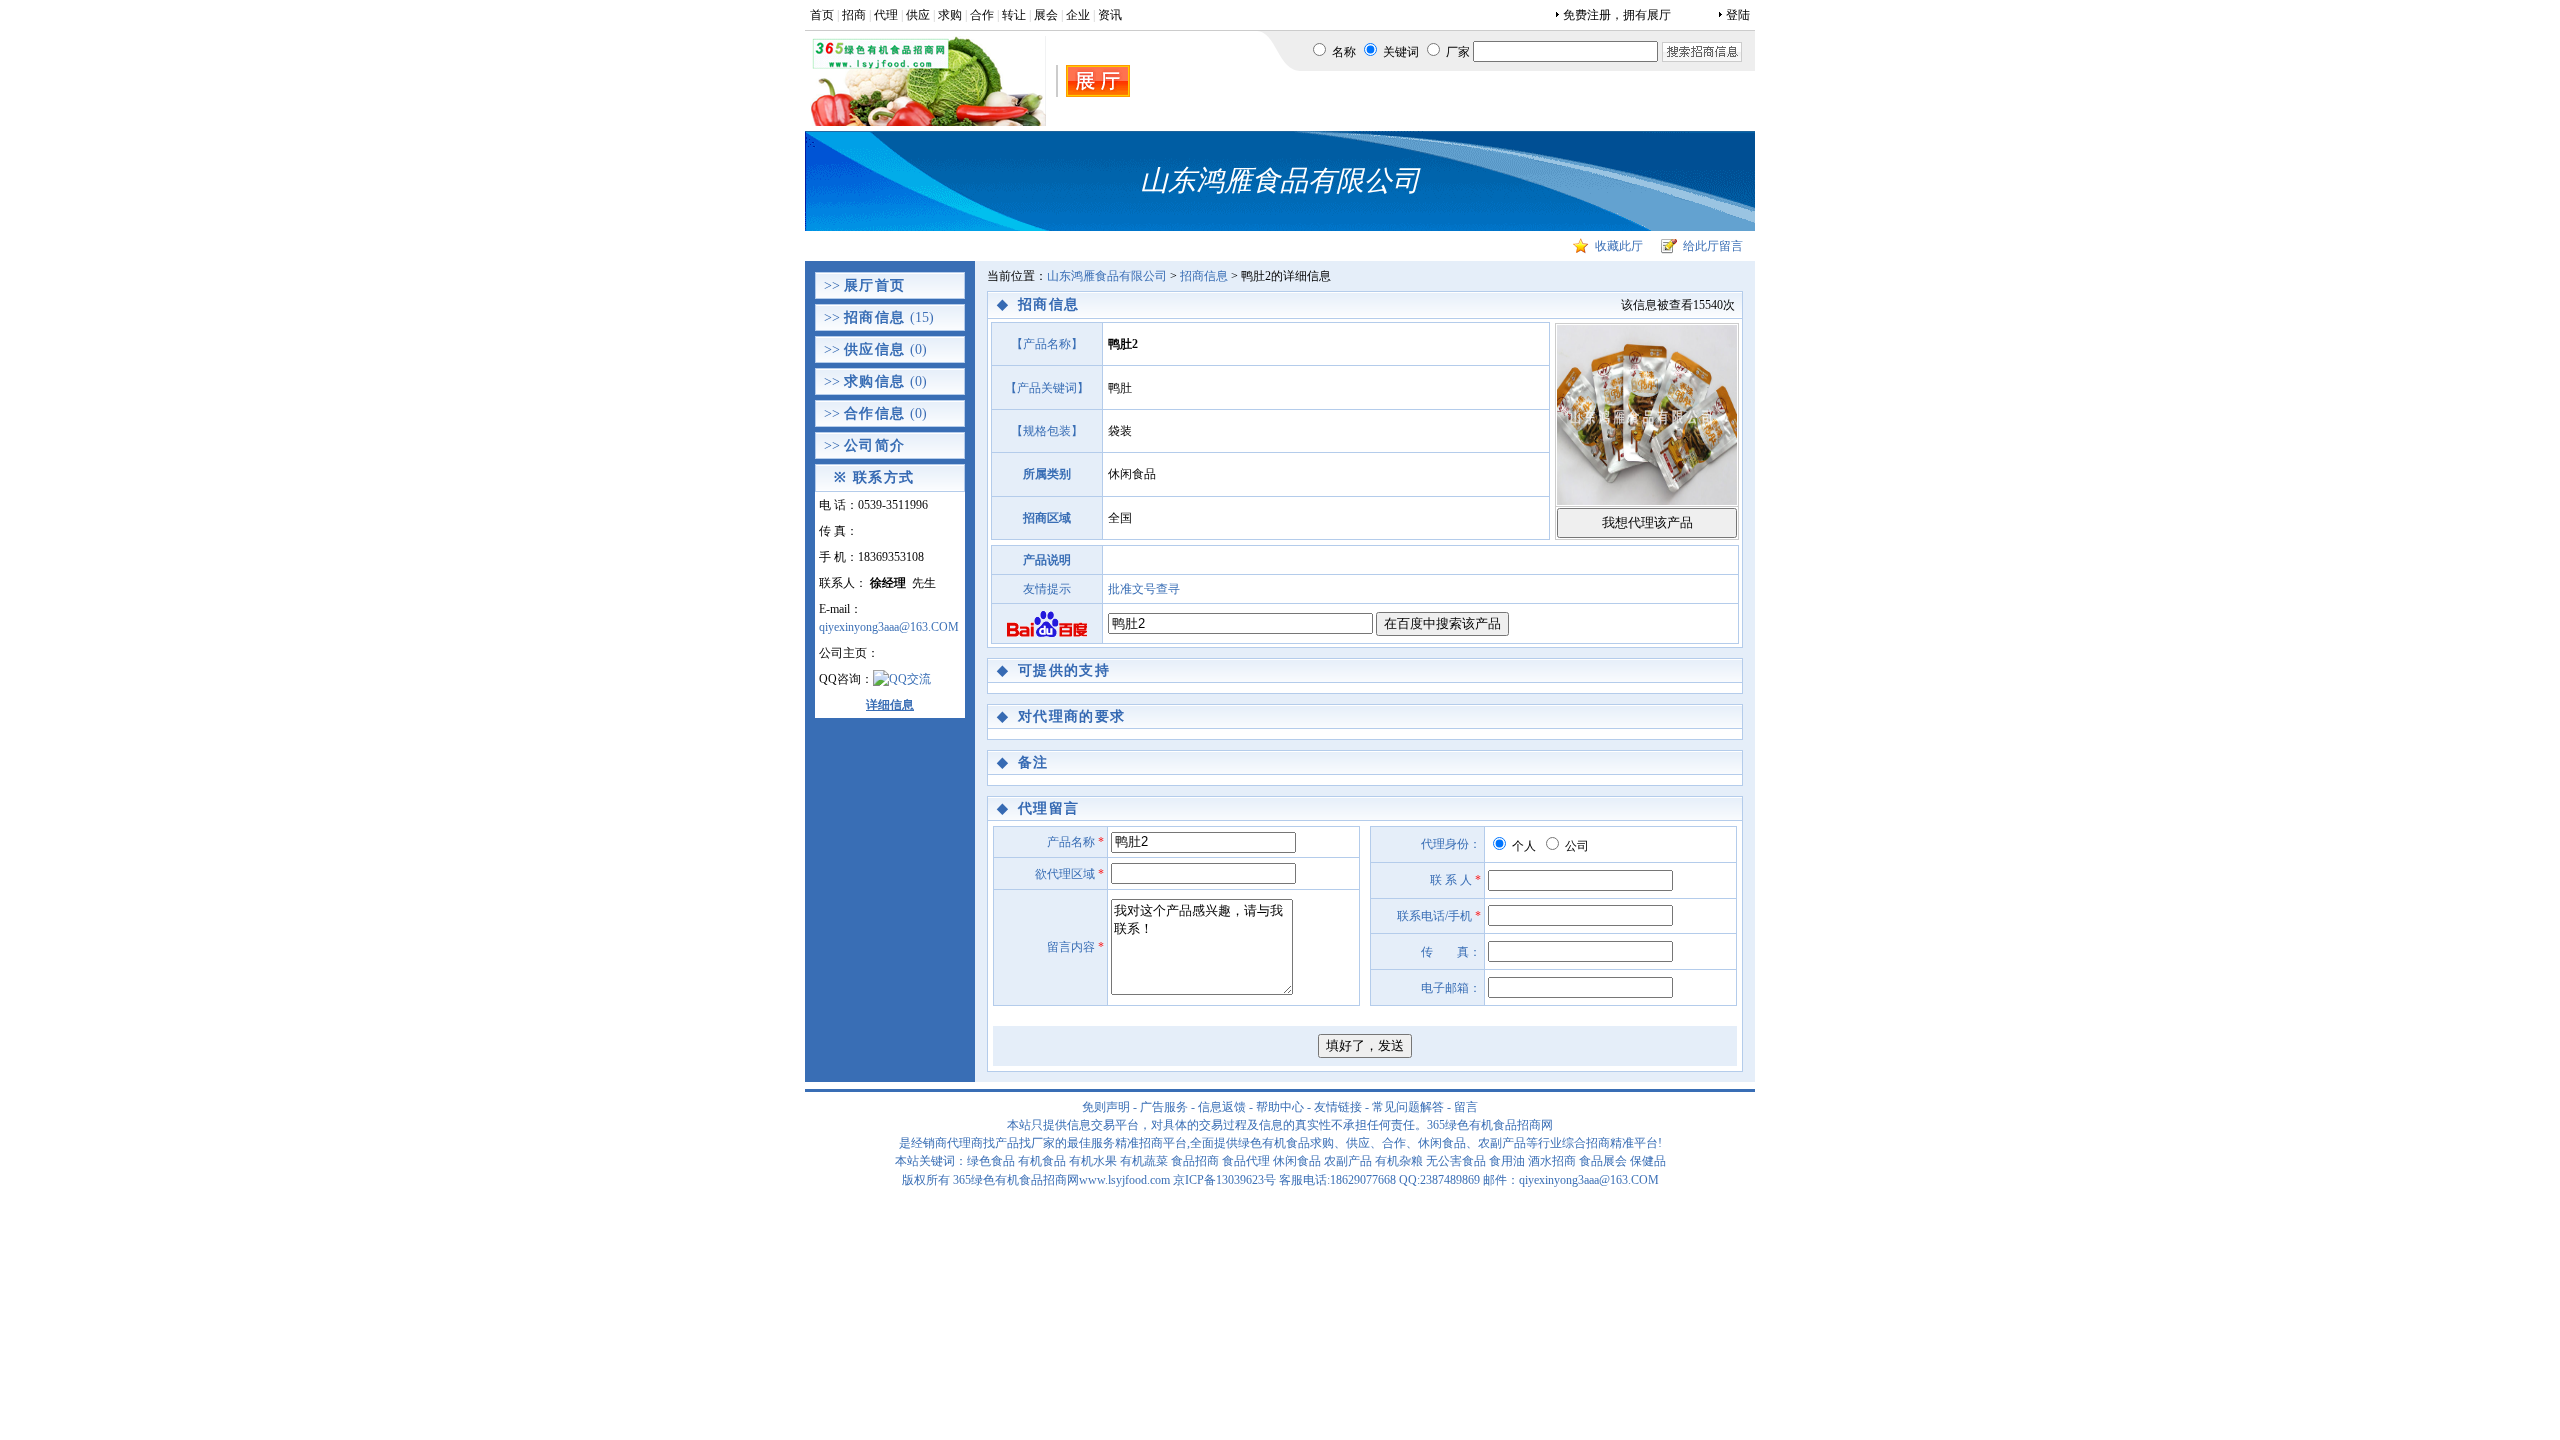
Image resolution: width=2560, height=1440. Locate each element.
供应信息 (875, 349)
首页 (822, 15)
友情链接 (1338, 1107)
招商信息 (875, 317)
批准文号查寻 (1144, 589)
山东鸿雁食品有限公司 (1107, 276)
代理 (886, 15)
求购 (950, 15)
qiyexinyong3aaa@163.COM (889, 627)
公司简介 (875, 445)
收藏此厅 (1619, 246)
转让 (1014, 15)
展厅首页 (875, 285)
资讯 (1110, 15)
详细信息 (890, 705)
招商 (854, 15)
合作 (982, 15)
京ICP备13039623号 (1224, 1180)
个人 (1522, 846)
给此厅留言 (1713, 246)
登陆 (1738, 15)
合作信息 (875, 413)
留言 (1466, 1107)
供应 (918, 15)
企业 (1078, 15)
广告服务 (1164, 1107)
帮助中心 (1280, 1107)
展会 (1046, 15)
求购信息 (875, 381)
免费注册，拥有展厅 (1617, 15)
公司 (1575, 846)
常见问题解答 (1408, 1107)
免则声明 (1106, 1107)
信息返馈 (1222, 1107)
